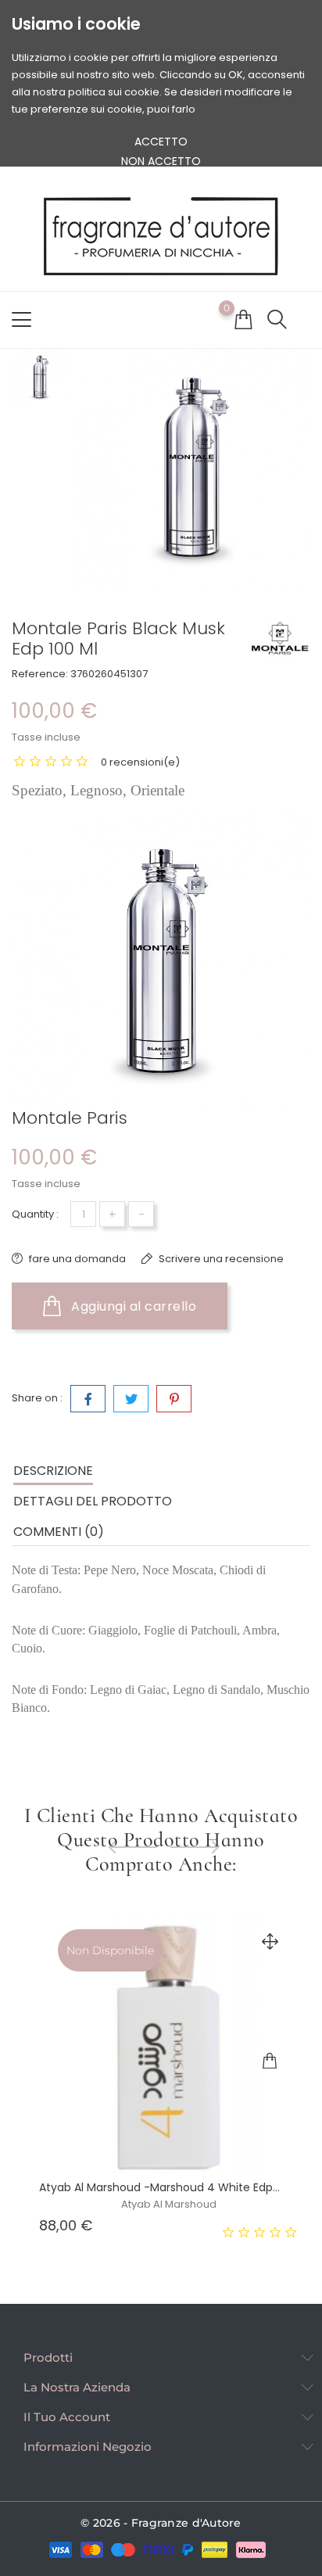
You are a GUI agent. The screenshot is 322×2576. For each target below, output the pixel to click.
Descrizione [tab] (53, 1471)
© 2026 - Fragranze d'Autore (161, 2523)
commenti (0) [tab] (59, 1532)
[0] (243, 319)
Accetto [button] (161, 142)
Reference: (40, 674)
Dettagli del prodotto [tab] (93, 1501)
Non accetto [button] (161, 161)
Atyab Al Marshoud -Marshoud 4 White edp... (159, 2187)
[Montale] (279, 638)
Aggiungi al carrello (132, 1306)
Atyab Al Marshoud (169, 2204)
